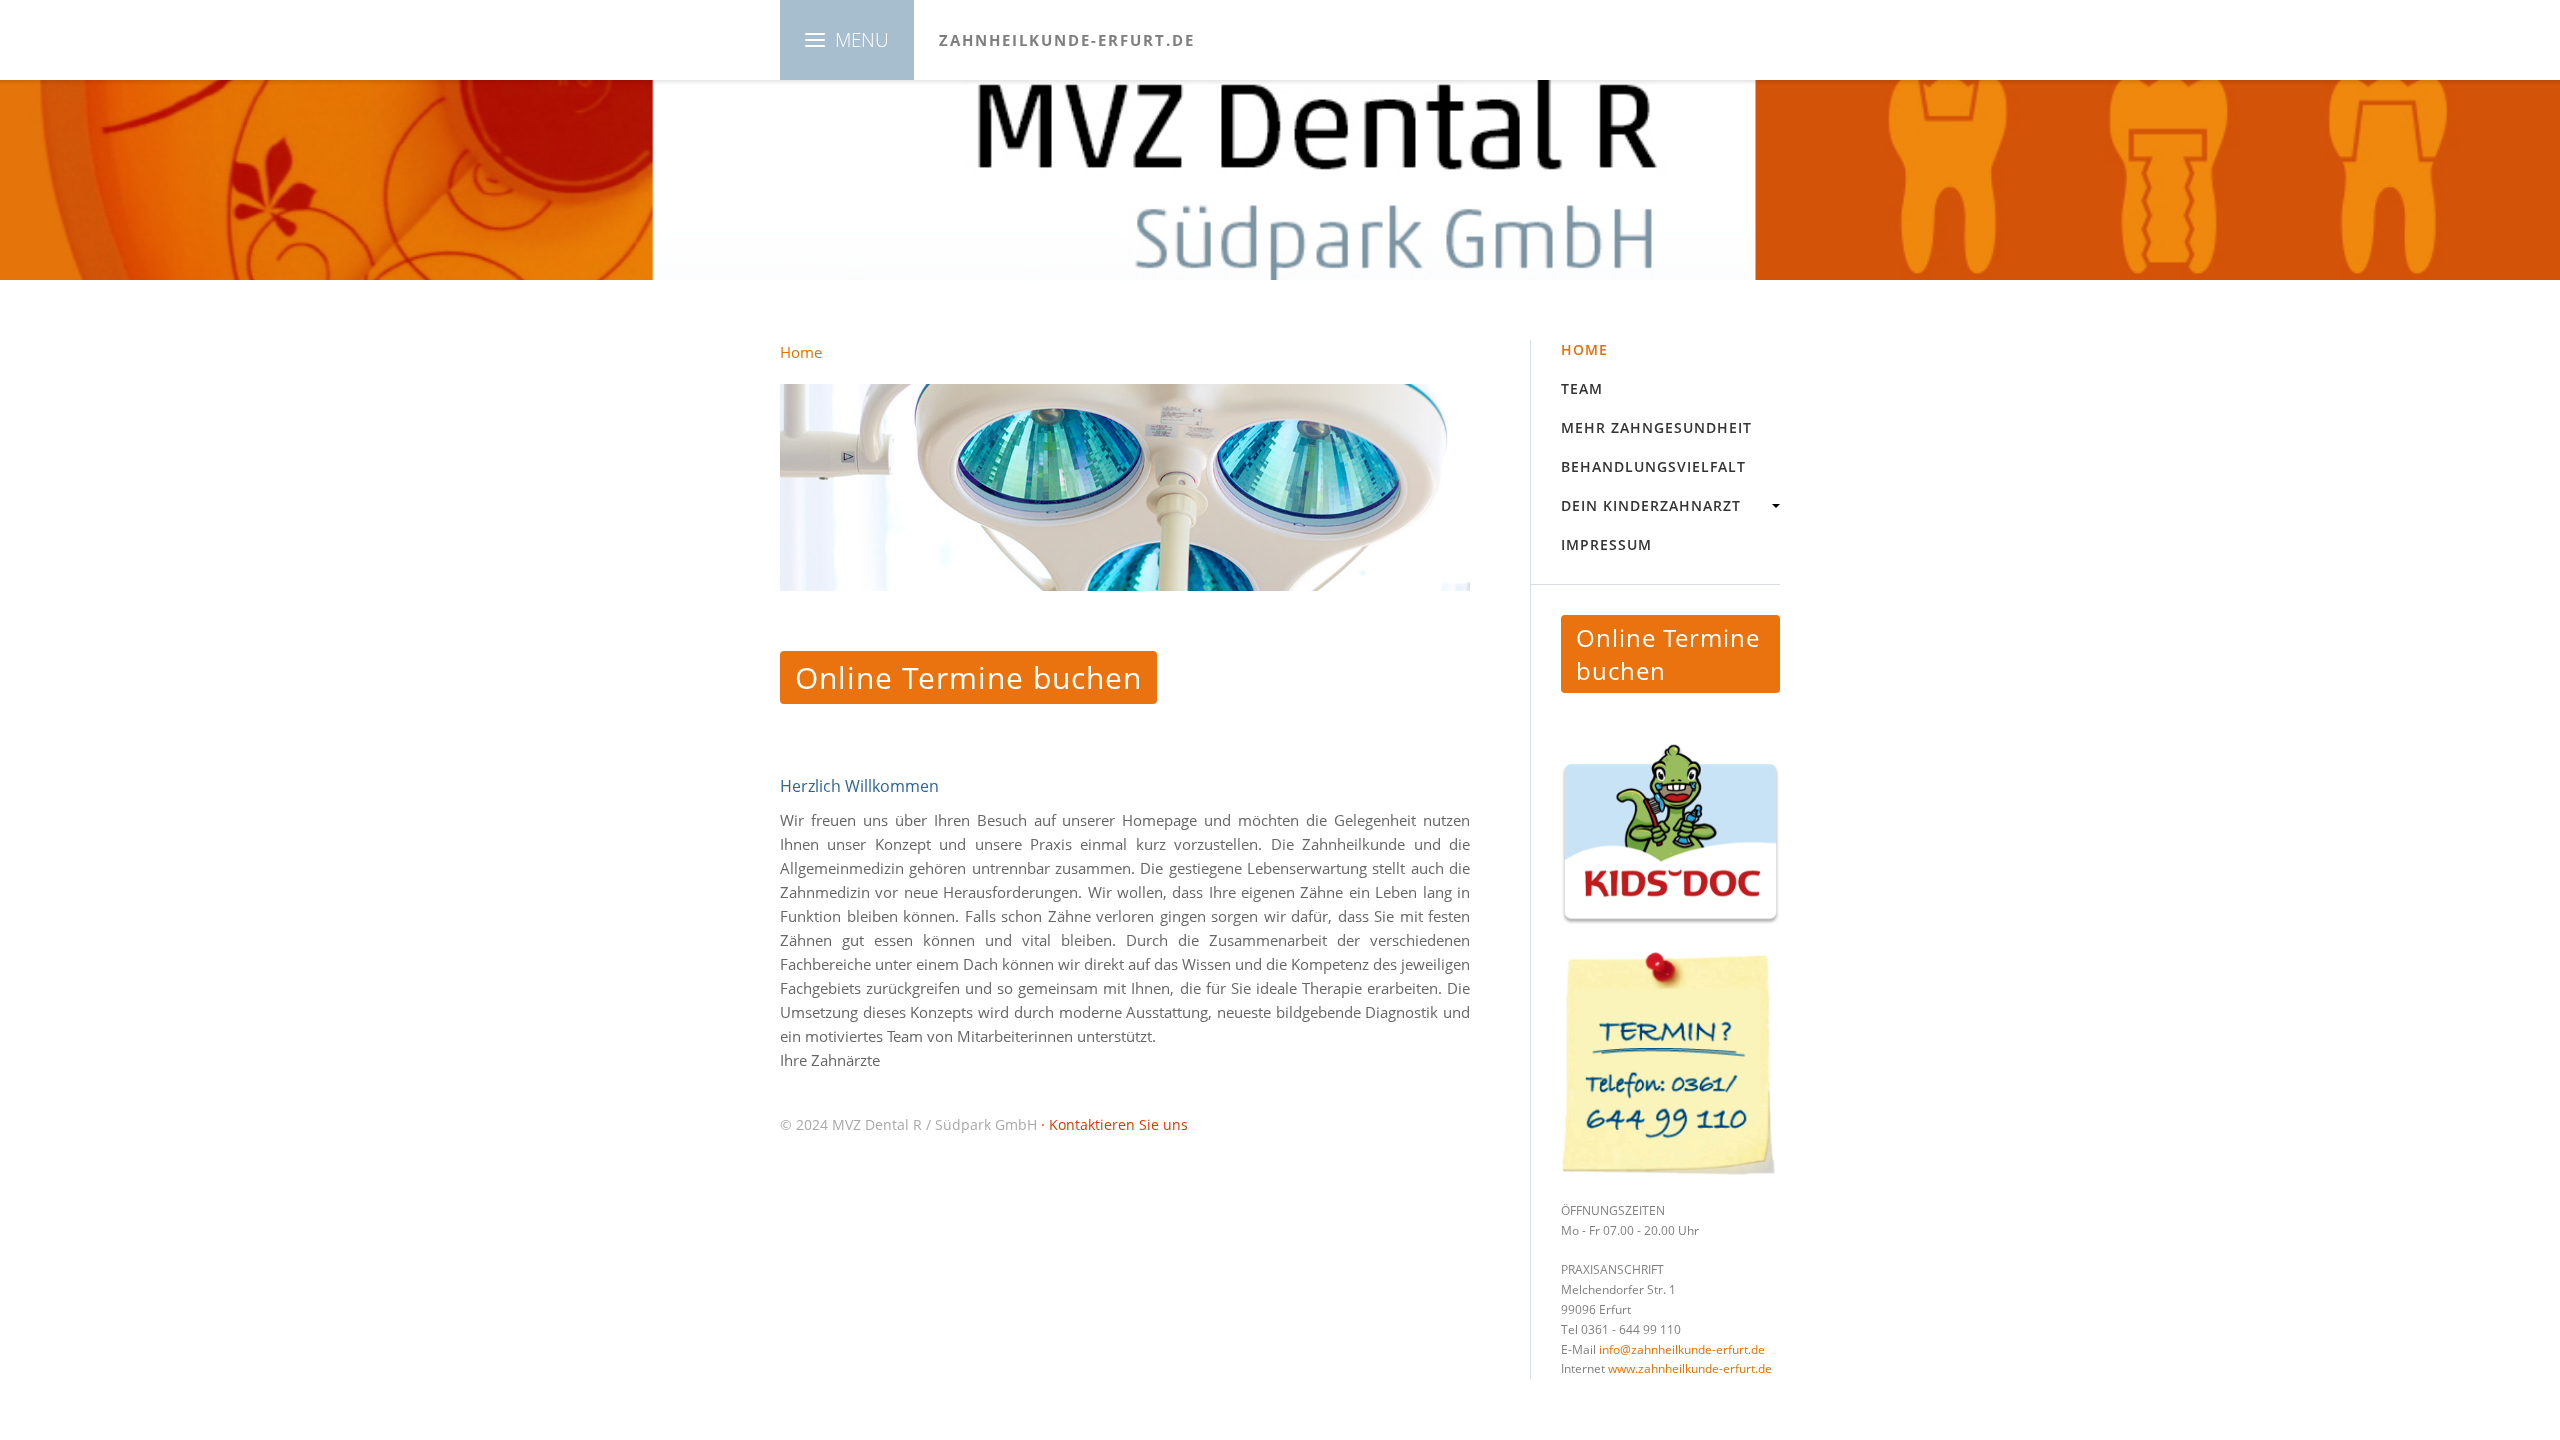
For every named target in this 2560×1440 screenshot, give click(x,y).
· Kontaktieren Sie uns (1114, 1125)
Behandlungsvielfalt (1653, 466)
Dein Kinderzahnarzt (1651, 505)
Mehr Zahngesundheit (1656, 427)
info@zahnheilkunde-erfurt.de (1682, 1349)
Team (1582, 388)
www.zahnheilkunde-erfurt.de (1690, 1368)
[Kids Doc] (1670, 835)
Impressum (1606, 544)
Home (1584, 349)
